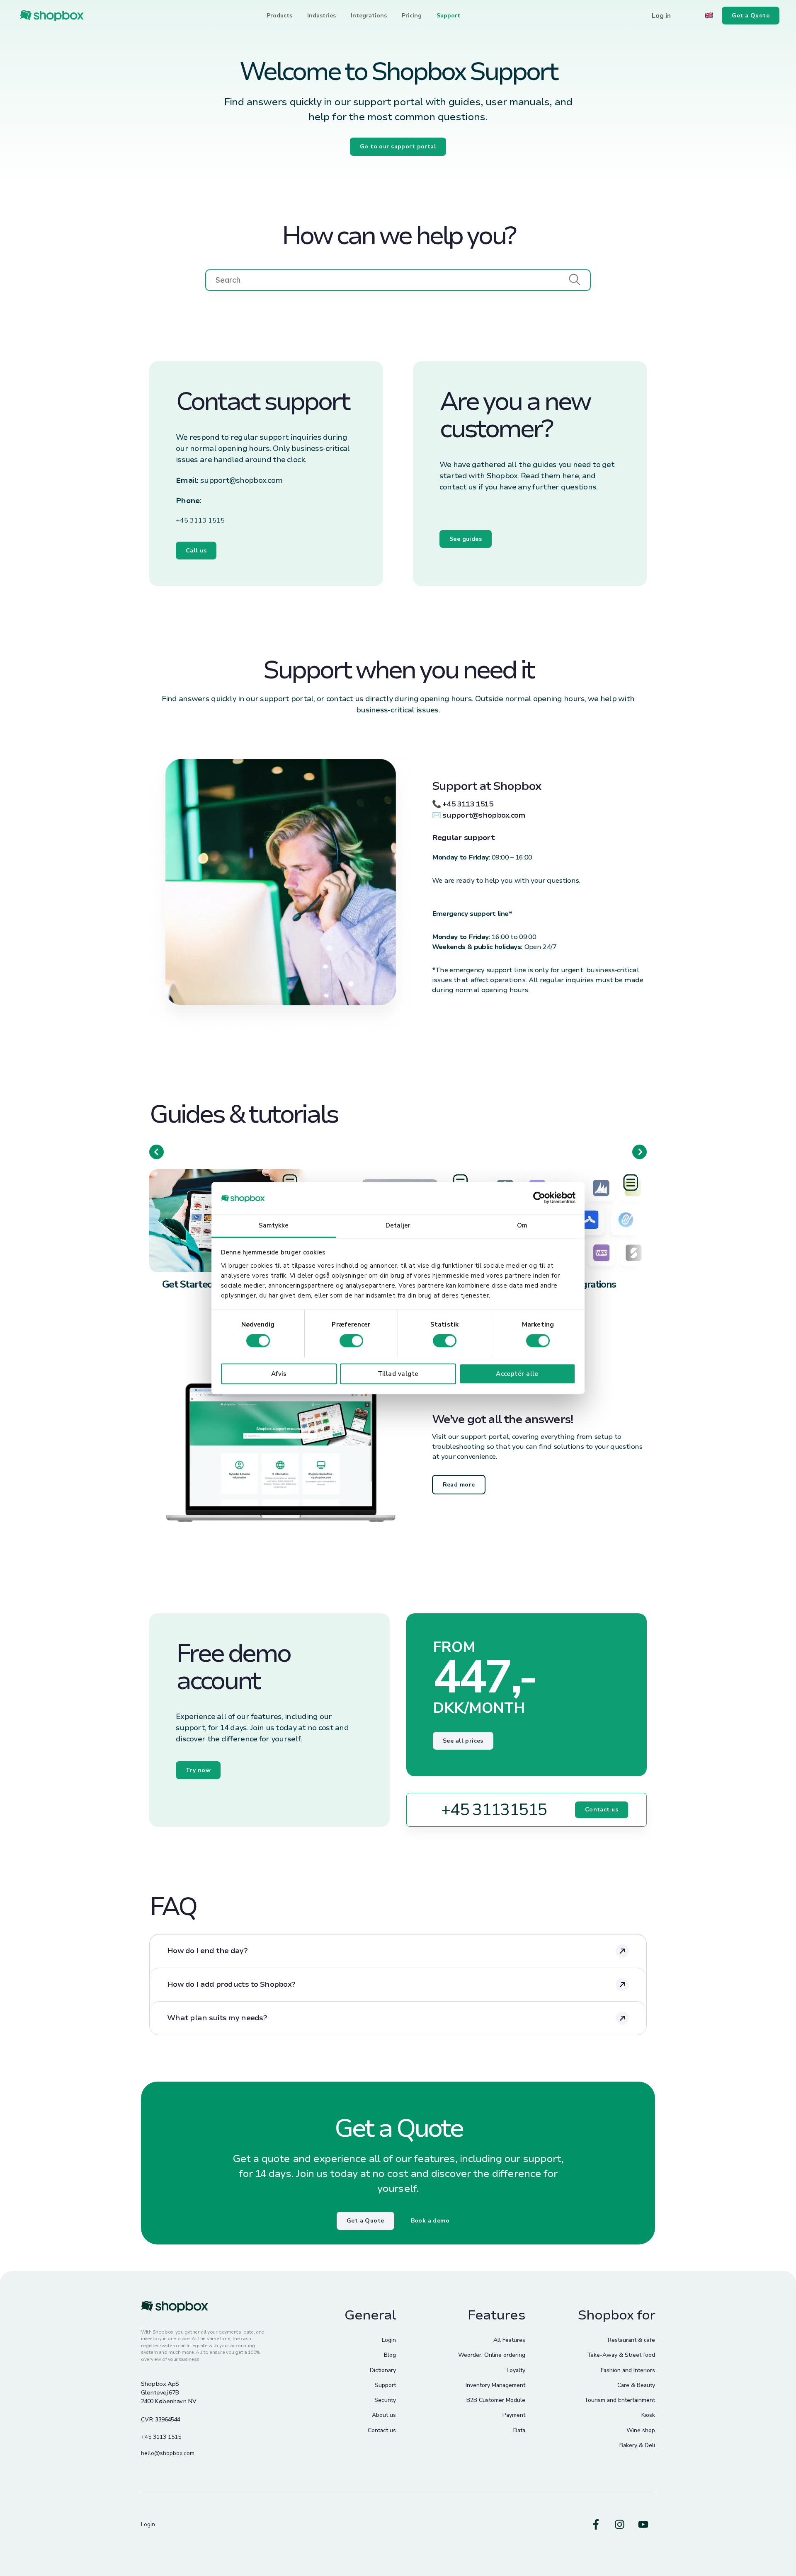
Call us (196, 551)
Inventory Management (495, 2385)
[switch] (351, 1341)
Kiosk (648, 2415)
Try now (198, 1770)
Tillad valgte (398, 1374)
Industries (322, 16)
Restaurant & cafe (631, 2340)
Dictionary (383, 2370)
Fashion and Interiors (628, 2370)
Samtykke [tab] (274, 1225)
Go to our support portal (398, 146)
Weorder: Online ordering (492, 2355)
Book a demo (430, 2221)
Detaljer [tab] (398, 1225)
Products (279, 16)
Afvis (279, 1374)
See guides (466, 539)
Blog (390, 2355)
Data (519, 2430)
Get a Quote (365, 2221)
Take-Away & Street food (621, 2355)
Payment (514, 2415)
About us (384, 2415)
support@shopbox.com (241, 480)
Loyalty (516, 2370)
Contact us (602, 1810)
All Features (509, 2340)
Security (385, 2400)
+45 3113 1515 (200, 521)
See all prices (463, 1741)
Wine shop (641, 2430)
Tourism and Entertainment (620, 2400)
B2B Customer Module (496, 2400)
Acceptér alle (517, 1374)
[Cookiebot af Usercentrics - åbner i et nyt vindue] (539, 1198)
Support (448, 16)
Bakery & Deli (637, 2445)
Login (389, 2340)
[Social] (596, 2524)
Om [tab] (522, 1225)
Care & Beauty (636, 2385)
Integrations (369, 16)
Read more (459, 1485)
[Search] (575, 280)
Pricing (412, 16)
